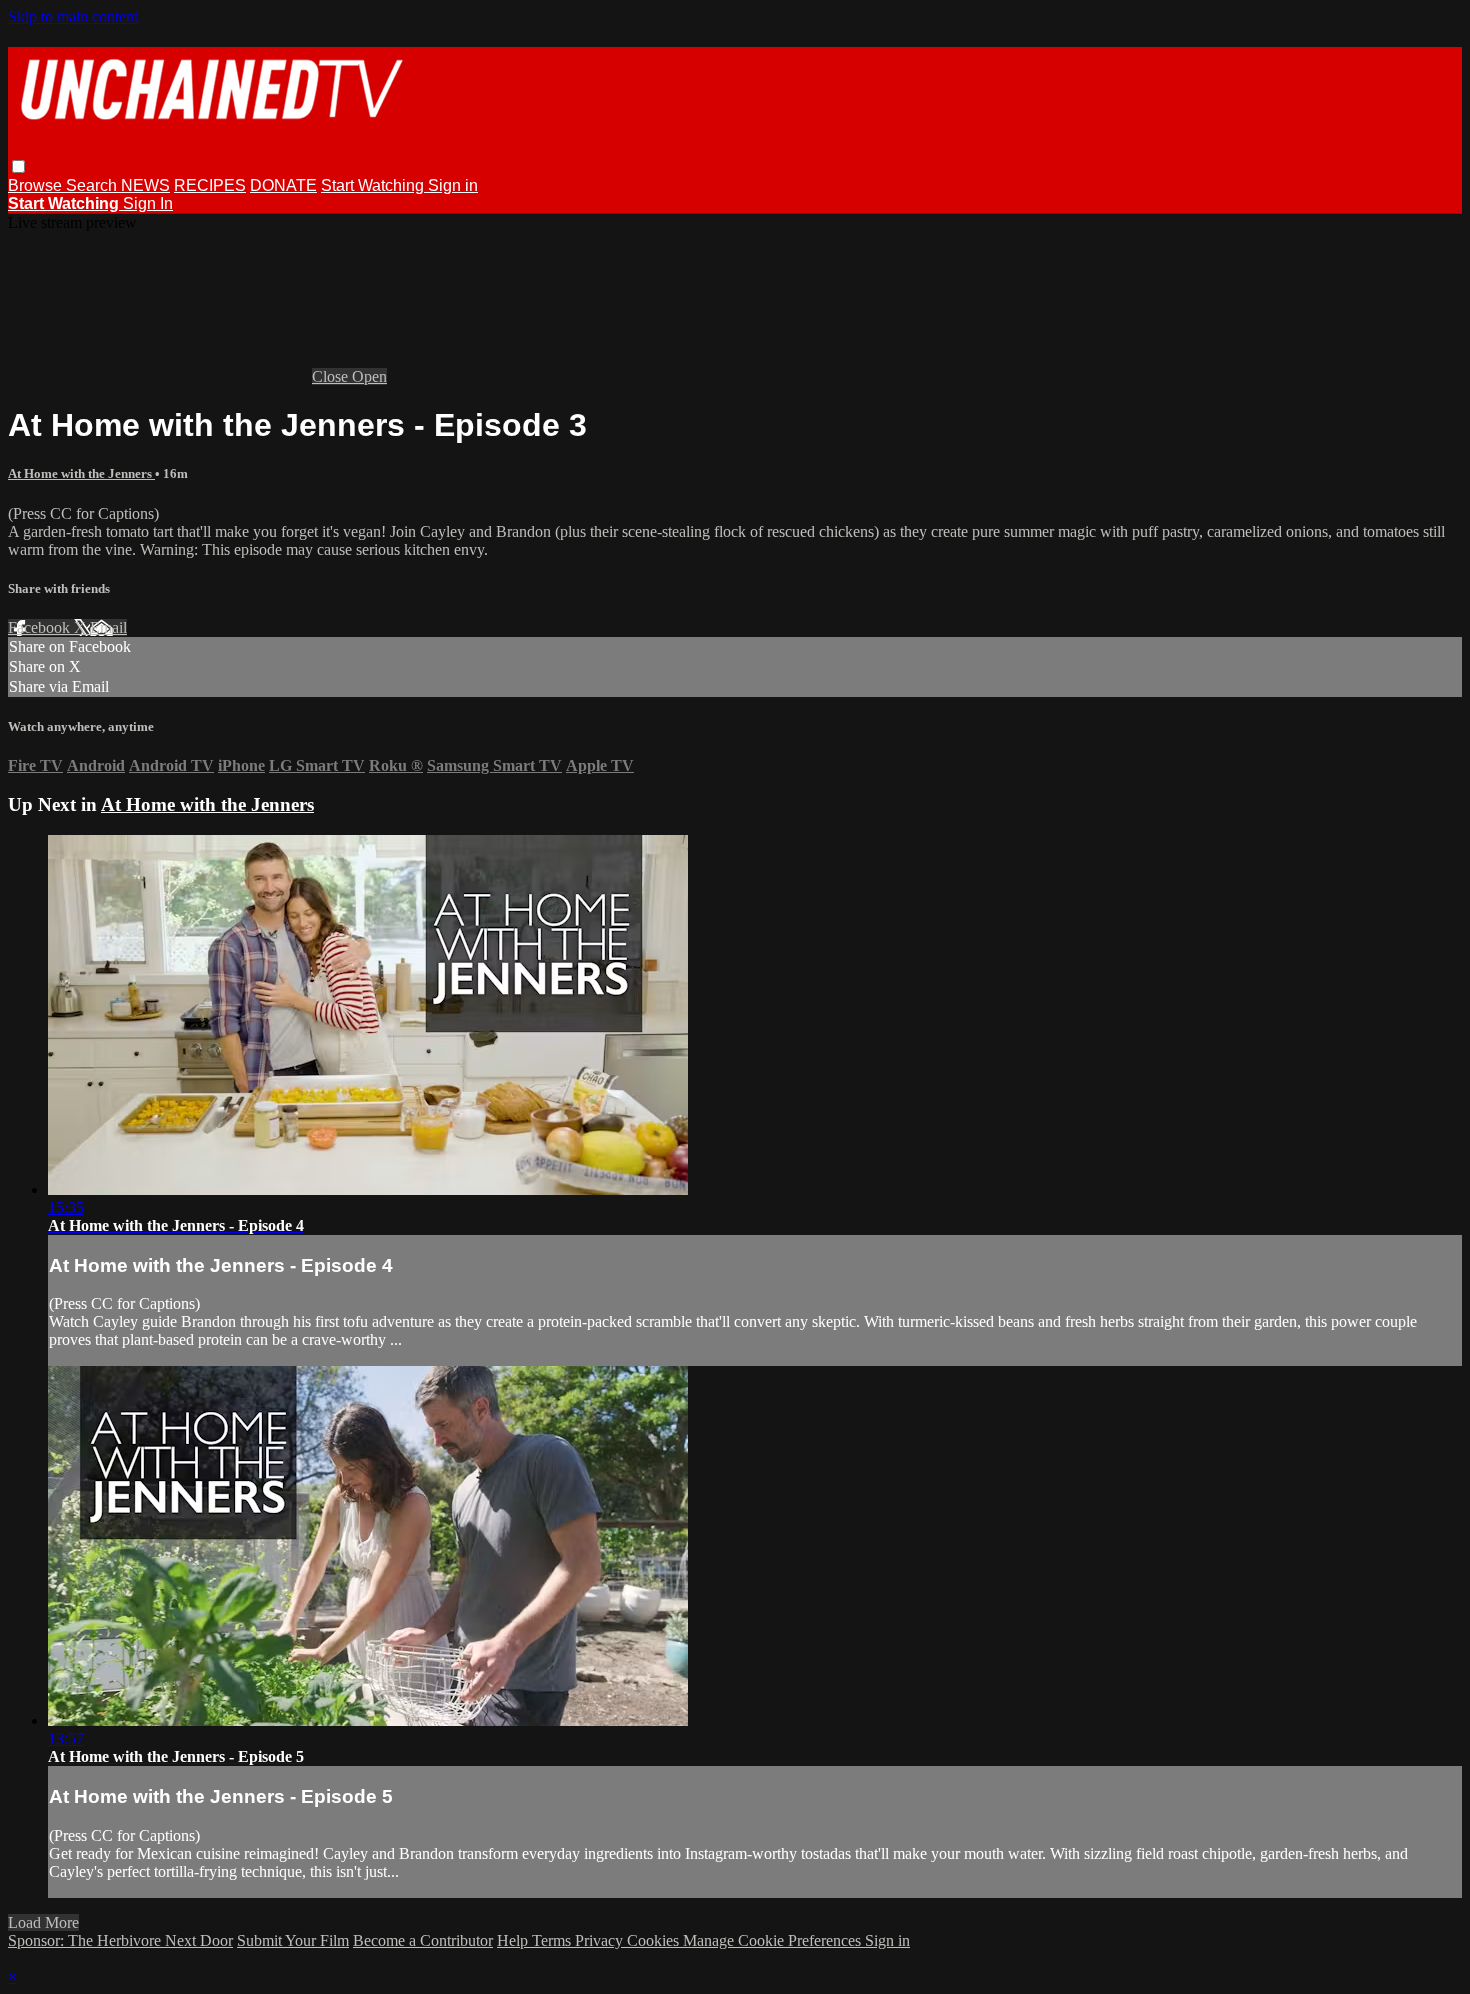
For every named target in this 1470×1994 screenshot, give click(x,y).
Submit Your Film (293, 1940)
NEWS (145, 185)
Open (369, 376)
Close (332, 376)
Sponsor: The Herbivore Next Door (120, 1940)
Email (108, 627)
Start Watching (374, 185)
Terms (553, 1940)
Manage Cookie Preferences (774, 1940)
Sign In (148, 203)
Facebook (41, 627)
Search (93, 185)
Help (514, 1940)
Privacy (601, 1940)
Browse (37, 185)
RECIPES (210, 185)
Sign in (453, 185)
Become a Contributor (423, 1940)
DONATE (283, 185)
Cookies (655, 1940)
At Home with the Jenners (81, 473)
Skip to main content (73, 16)
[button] (18, 166)
